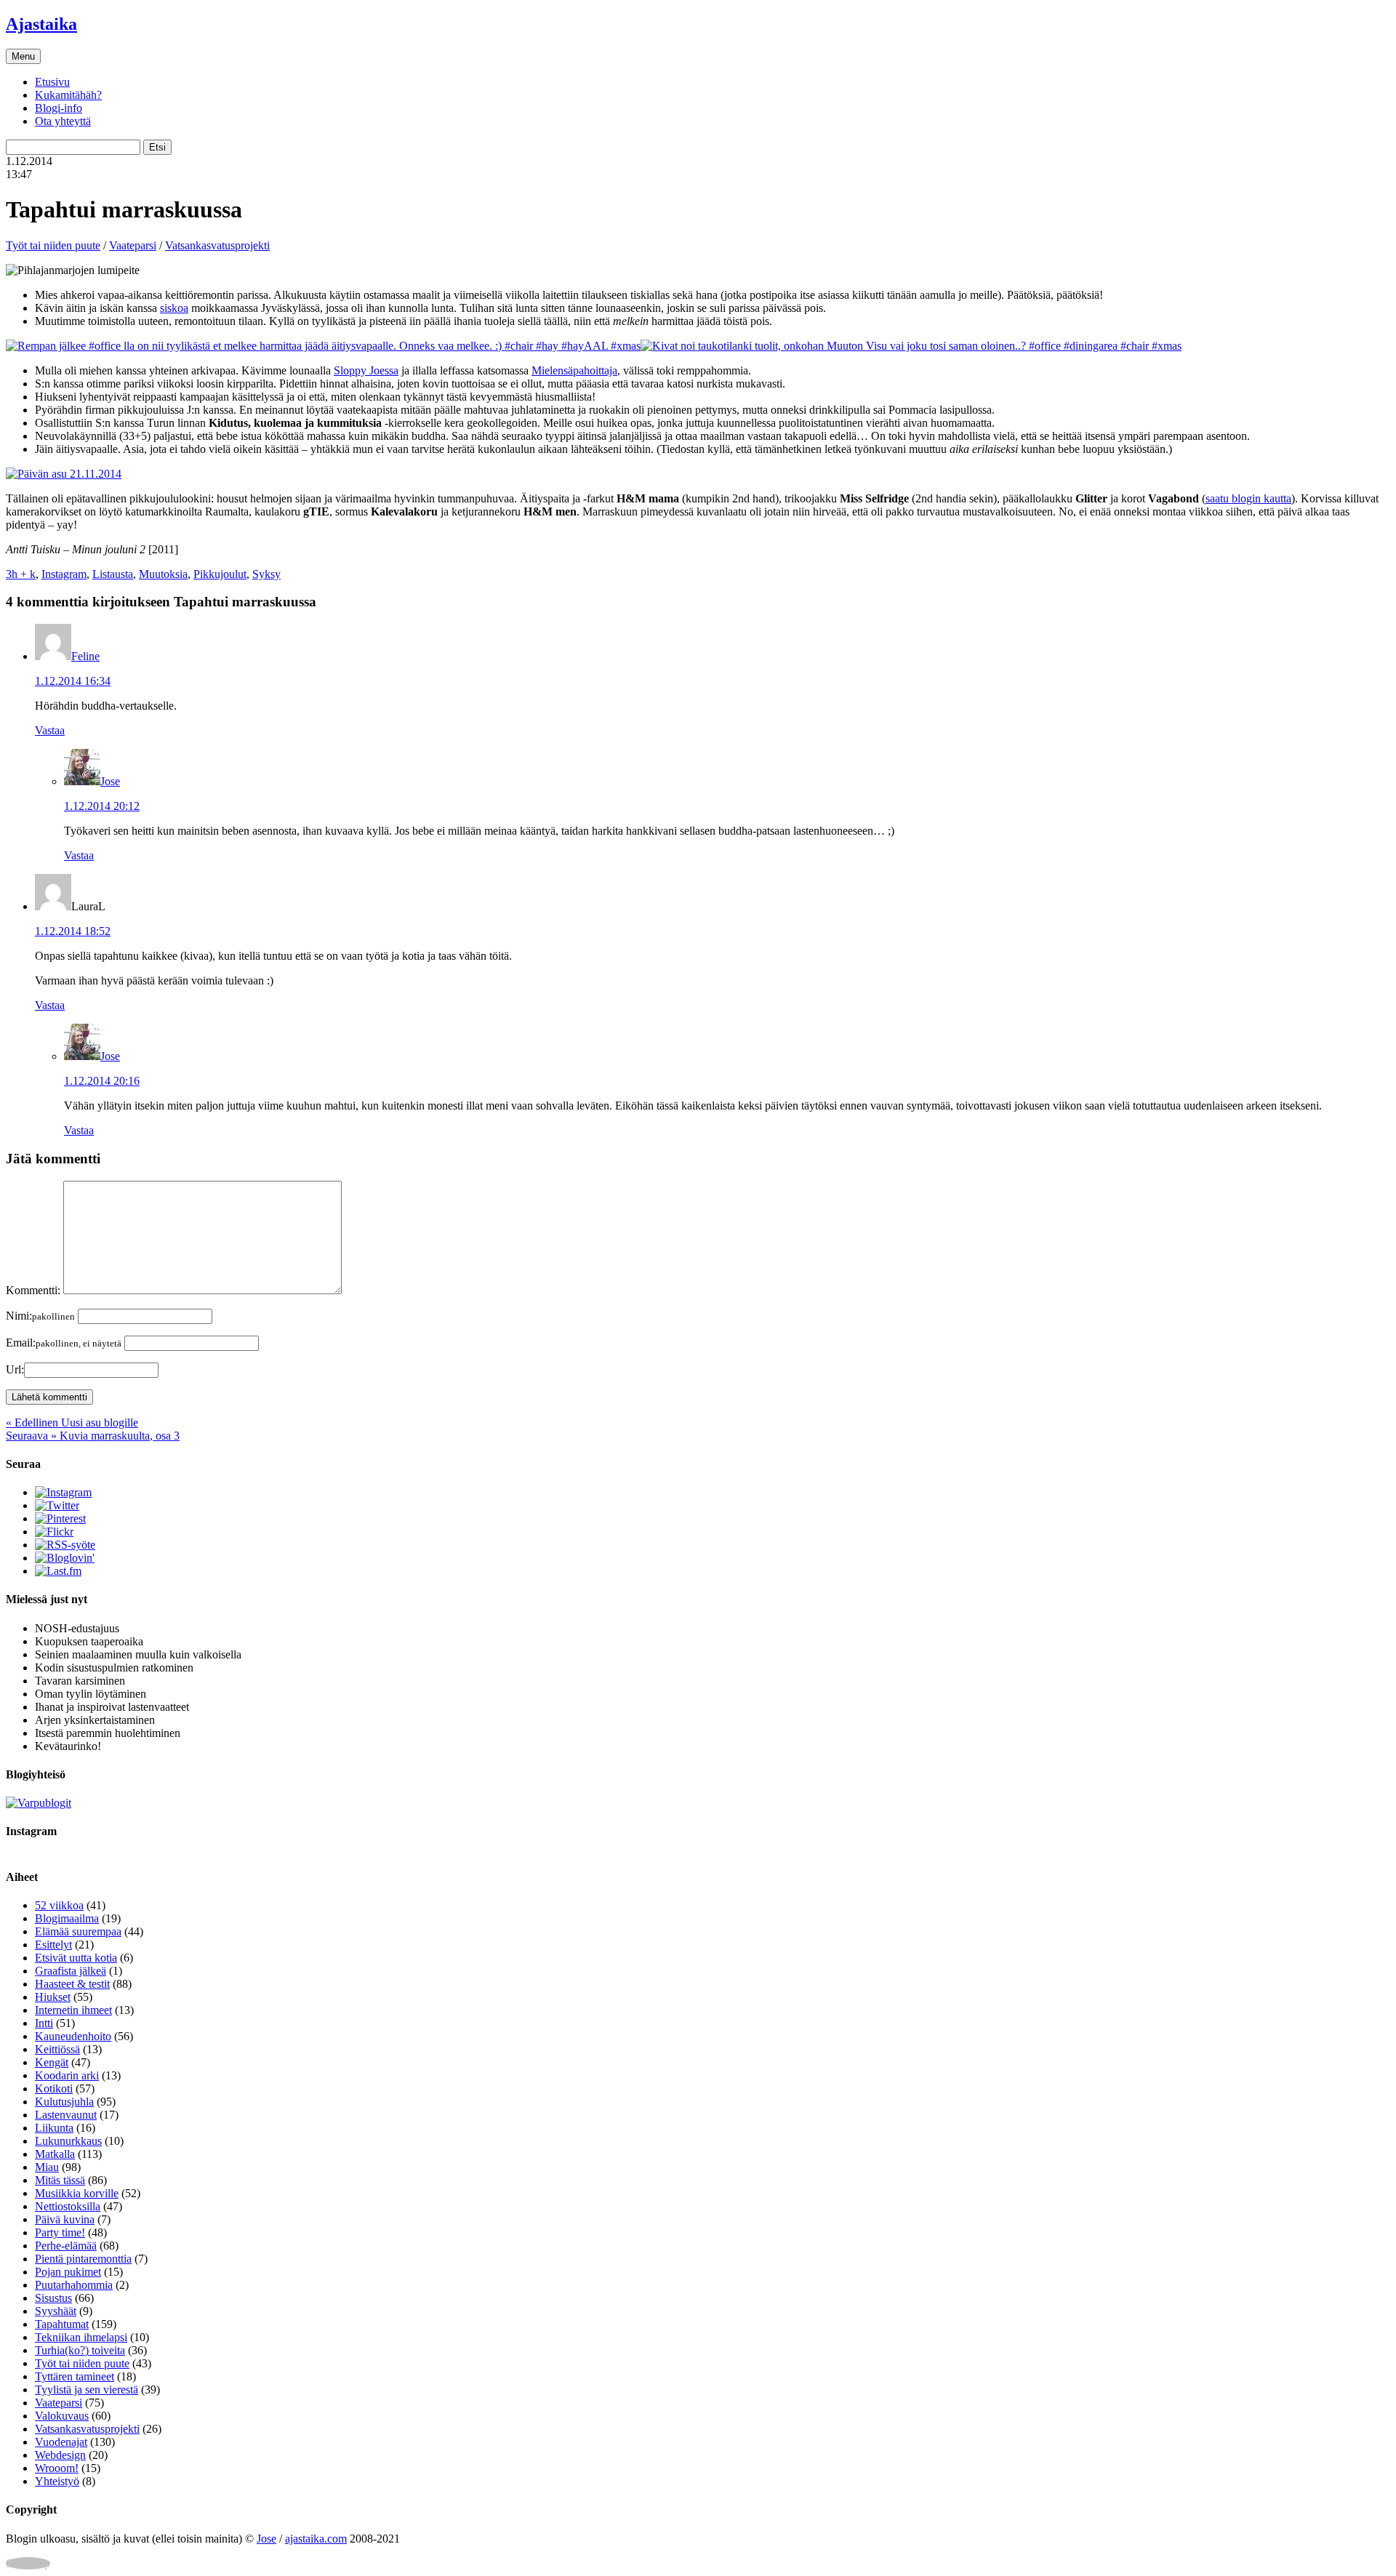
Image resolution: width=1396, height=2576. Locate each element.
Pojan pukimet (68, 2272)
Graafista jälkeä (71, 1971)
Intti (44, 2023)
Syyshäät (56, 2311)
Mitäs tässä (60, 2180)
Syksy (266, 574)
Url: (15, 1369)
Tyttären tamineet (75, 2376)
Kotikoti (54, 2089)
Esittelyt (53, 1945)
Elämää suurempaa (78, 1931)
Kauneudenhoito (73, 2036)
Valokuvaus (62, 2416)
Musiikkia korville (77, 2193)
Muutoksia (163, 574)
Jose (110, 781)
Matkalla (55, 2154)
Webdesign (60, 2455)
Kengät (52, 2062)
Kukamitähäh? (68, 95)
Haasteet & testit (72, 1984)
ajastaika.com (316, 2539)
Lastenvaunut (66, 2115)
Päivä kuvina (65, 2219)
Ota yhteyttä (63, 121)
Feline (85, 656)
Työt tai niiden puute (53, 245)
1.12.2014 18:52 (73, 931)
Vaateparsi (133, 245)
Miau (47, 2167)
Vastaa (50, 730)
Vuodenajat (61, 2442)
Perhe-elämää (66, 2246)
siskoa (174, 308)
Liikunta (54, 2128)
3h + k (21, 574)
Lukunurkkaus (68, 2141)
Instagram (64, 574)
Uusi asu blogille (72, 1423)
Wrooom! (57, 2468)
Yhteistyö (57, 2481)
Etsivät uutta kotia (76, 1958)
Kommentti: (33, 1290)
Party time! (60, 2232)
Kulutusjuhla (64, 2102)
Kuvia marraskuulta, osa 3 (93, 1436)
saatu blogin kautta (1248, 498)
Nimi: (40, 1316)
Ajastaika (41, 24)
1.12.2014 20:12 (102, 806)
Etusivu (52, 82)
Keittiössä (57, 2049)
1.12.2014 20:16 (102, 1081)
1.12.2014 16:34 (73, 681)
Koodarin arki (67, 2075)
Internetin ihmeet (73, 2010)
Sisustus (53, 2298)
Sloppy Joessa (366, 370)
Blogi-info (59, 108)
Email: (64, 1343)
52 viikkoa (59, 1905)
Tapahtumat (62, 2324)
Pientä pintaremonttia (83, 2259)
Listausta (113, 574)
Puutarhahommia (74, 2285)
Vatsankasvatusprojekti (217, 245)
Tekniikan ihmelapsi (81, 2337)
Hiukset (53, 1997)
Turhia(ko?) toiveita (80, 2350)
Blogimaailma (67, 1918)
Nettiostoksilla (68, 2206)
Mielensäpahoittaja (574, 370)
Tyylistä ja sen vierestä (87, 2390)
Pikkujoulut (220, 574)
